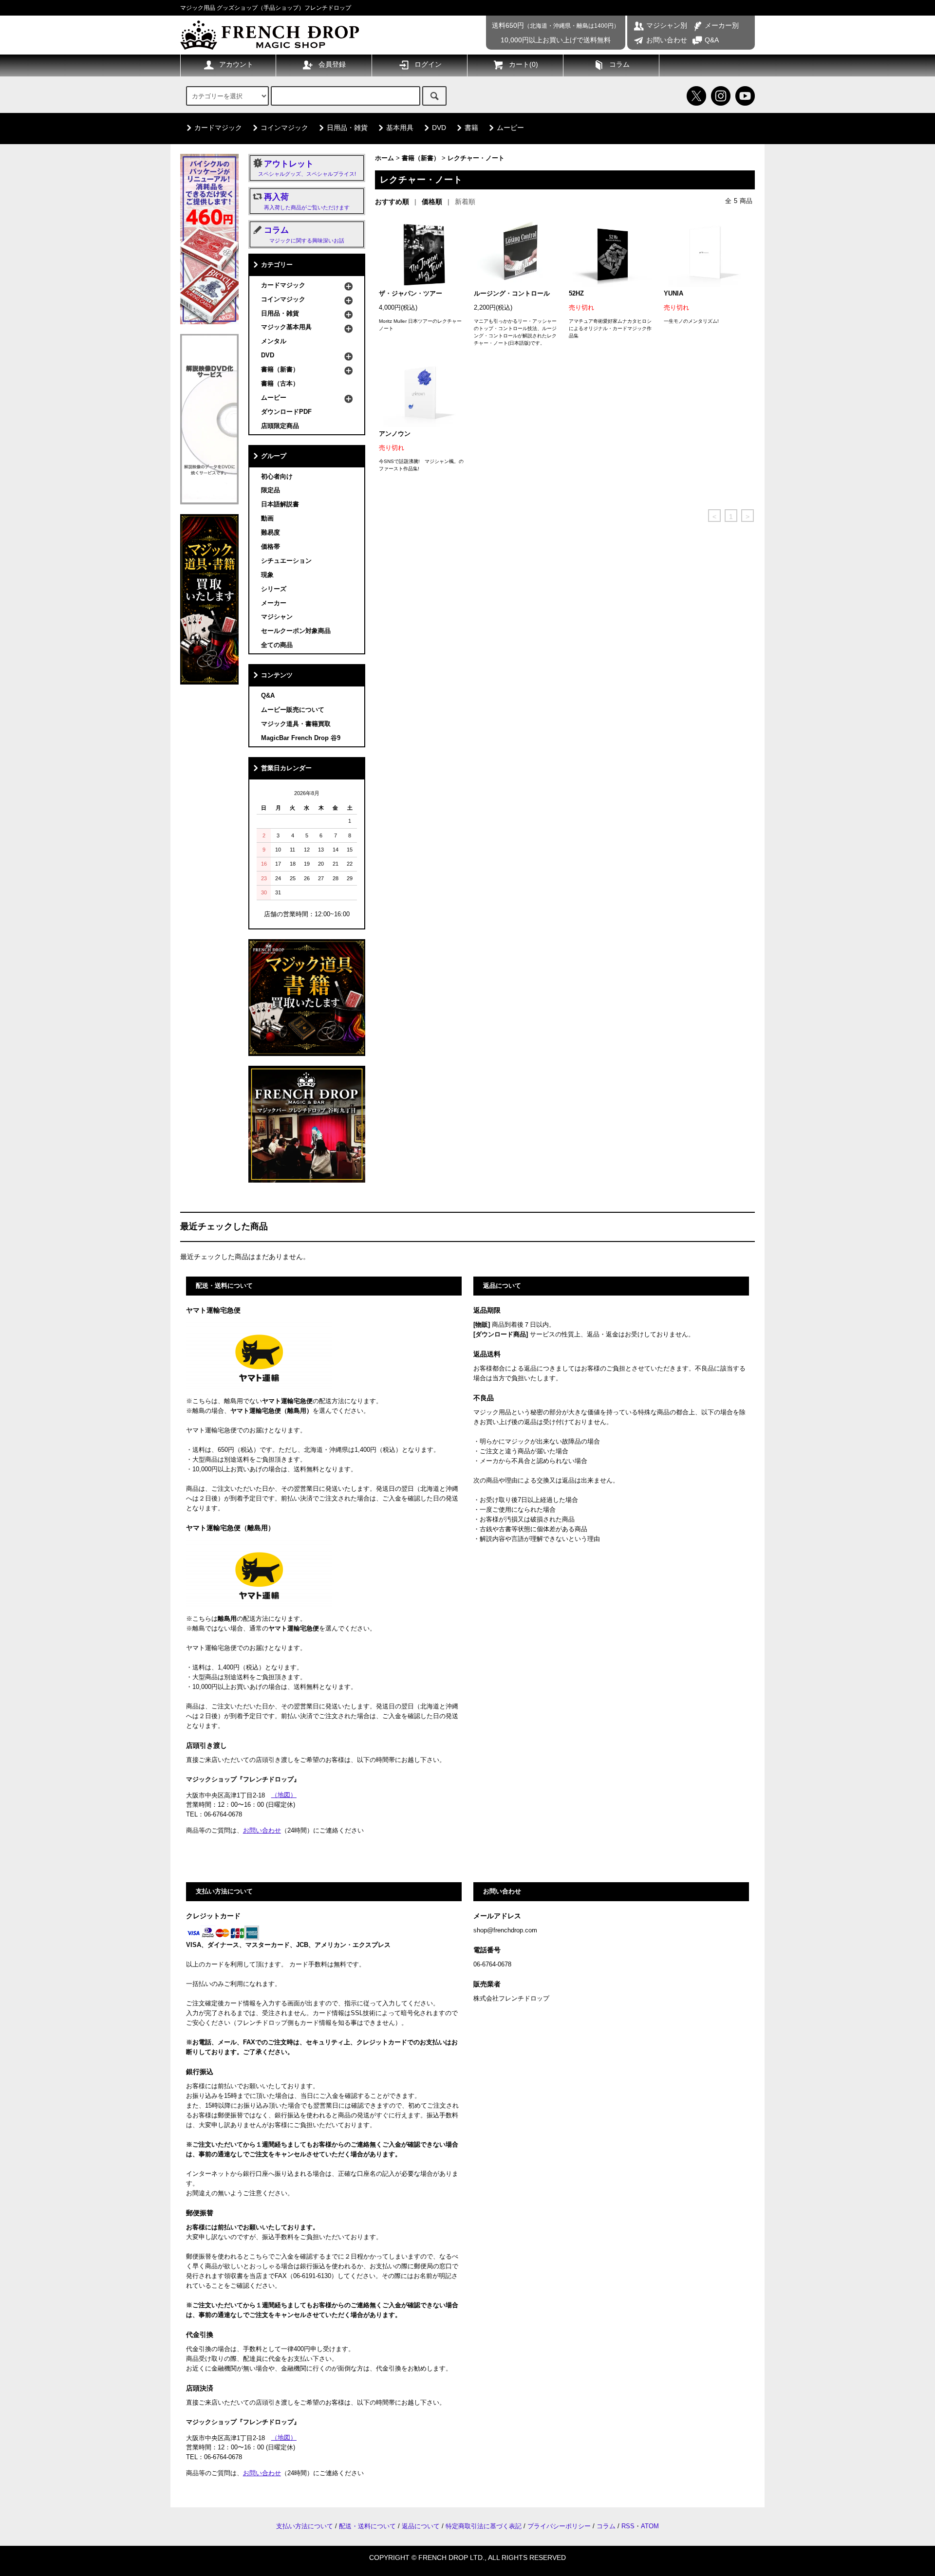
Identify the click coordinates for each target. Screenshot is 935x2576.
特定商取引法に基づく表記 (484, 2526)
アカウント (236, 64)
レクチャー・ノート (476, 158)
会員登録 (332, 64)
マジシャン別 (667, 25)
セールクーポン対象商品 (296, 631)
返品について (421, 2526)
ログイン (428, 64)
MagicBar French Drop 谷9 (301, 738)
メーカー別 (722, 25)
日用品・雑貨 (347, 128)
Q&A (712, 40)
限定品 (271, 490)
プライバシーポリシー (559, 2526)
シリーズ (274, 589)
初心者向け (277, 477)
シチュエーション (286, 561)
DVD (439, 128)
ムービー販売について (293, 710)
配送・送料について (367, 2526)
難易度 (271, 533)
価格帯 (271, 547)
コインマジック (284, 128)
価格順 (432, 202)
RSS (628, 2526)
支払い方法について (305, 2526)
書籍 (471, 128)
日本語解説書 (280, 504)
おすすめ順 (392, 202)
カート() (524, 64)
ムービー (510, 128)
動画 (267, 519)
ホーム (384, 158)
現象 (267, 575)
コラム (619, 64)
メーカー (274, 603)
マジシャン (277, 617)
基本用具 (400, 128)
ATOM (650, 2526)
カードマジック (218, 128)
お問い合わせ (667, 40)
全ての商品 (277, 645)
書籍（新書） (421, 158)
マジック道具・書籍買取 (296, 724)
